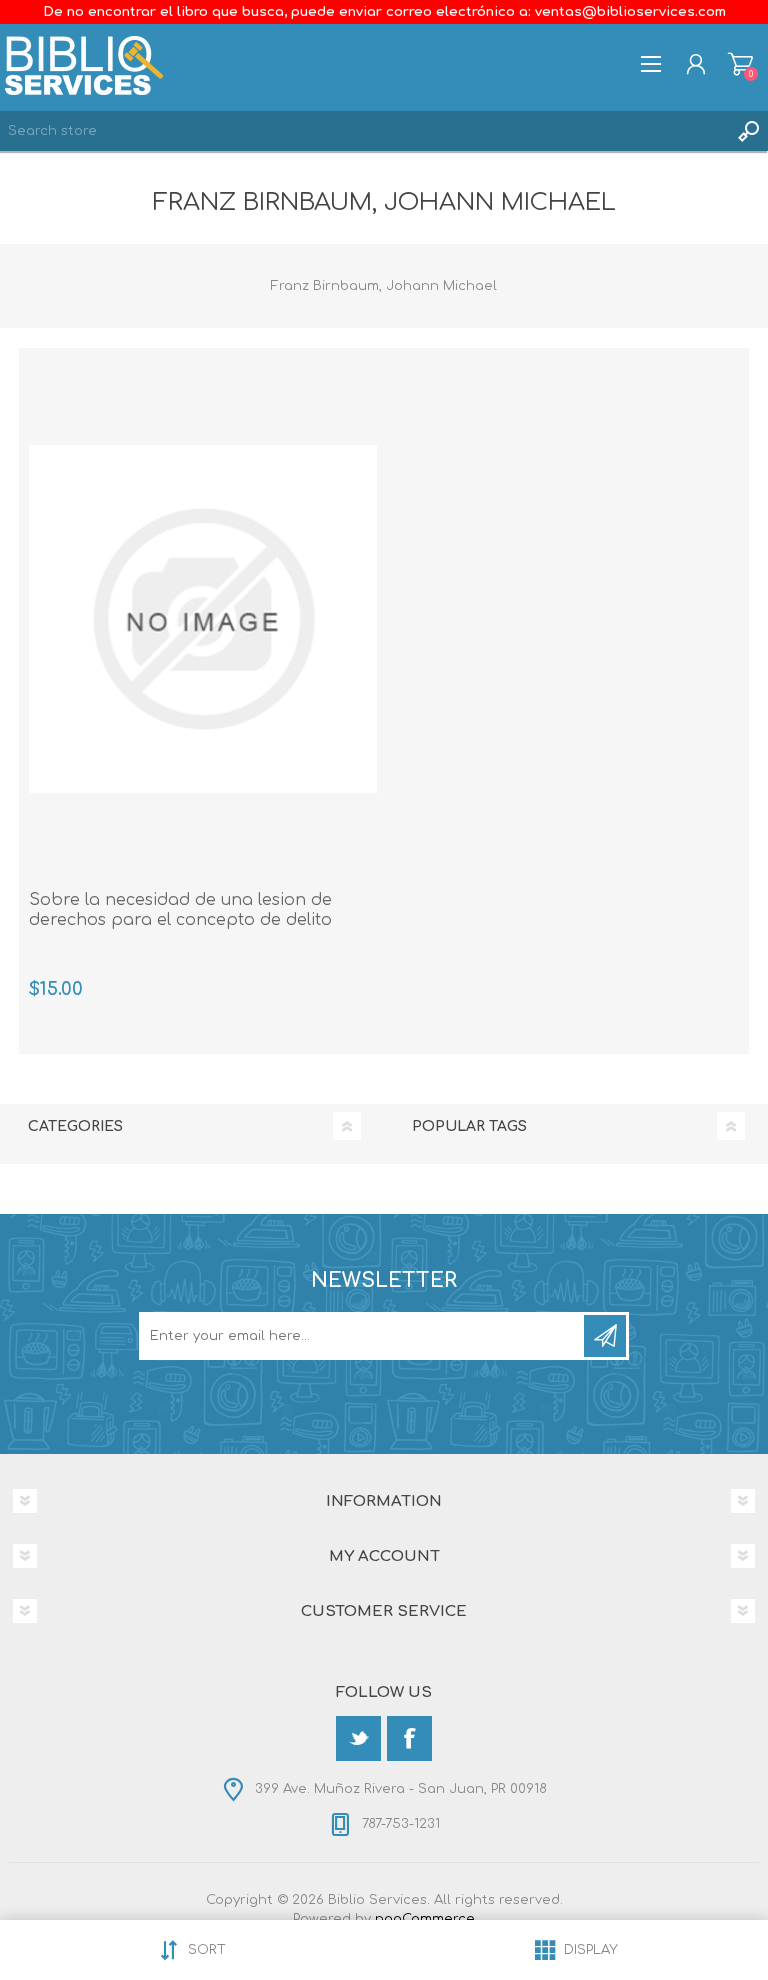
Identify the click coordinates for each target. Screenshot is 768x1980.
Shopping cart (740, 64)
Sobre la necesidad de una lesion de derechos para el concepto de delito (180, 910)
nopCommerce (425, 1919)
